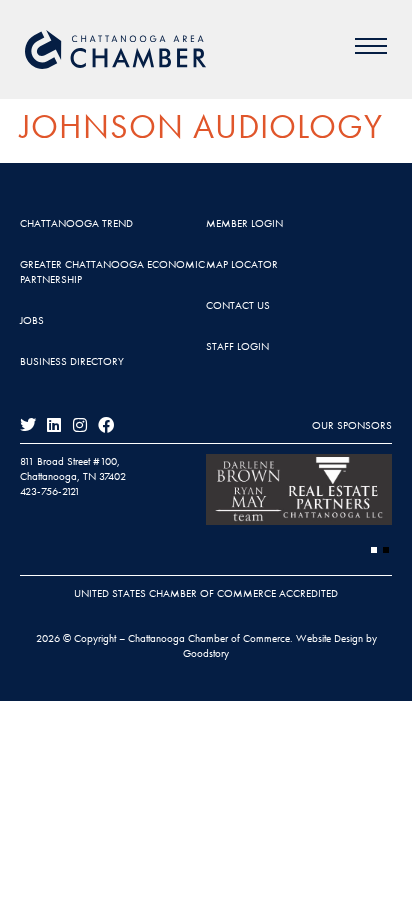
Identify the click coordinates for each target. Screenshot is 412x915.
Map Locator (242, 264)
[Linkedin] (54, 425)
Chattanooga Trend (76, 223)
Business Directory (72, 361)
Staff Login (237, 346)
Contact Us (238, 305)
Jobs (32, 320)
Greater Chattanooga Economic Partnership (112, 271)
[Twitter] (28, 425)
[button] (374, 550)
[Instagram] (80, 425)
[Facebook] (106, 425)
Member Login (244, 223)
